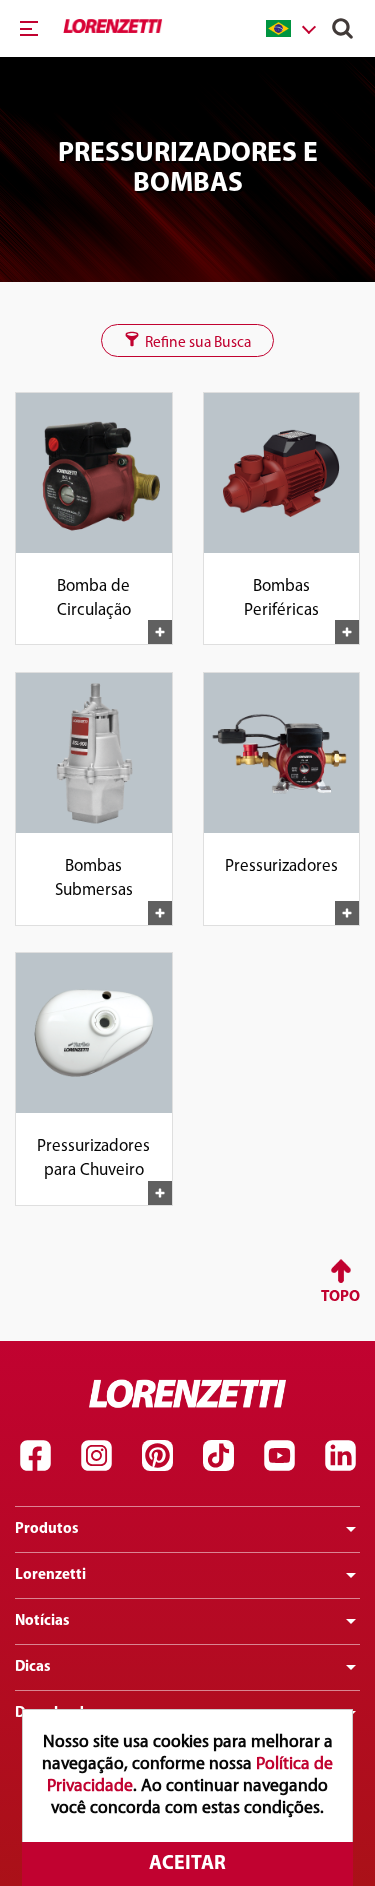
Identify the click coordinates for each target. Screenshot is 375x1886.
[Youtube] (279, 1456)
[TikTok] (218, 1456)
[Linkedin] (340, 1456)
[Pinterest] (157, 1456)
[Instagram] (96, 1456)
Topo (340, 1297)
